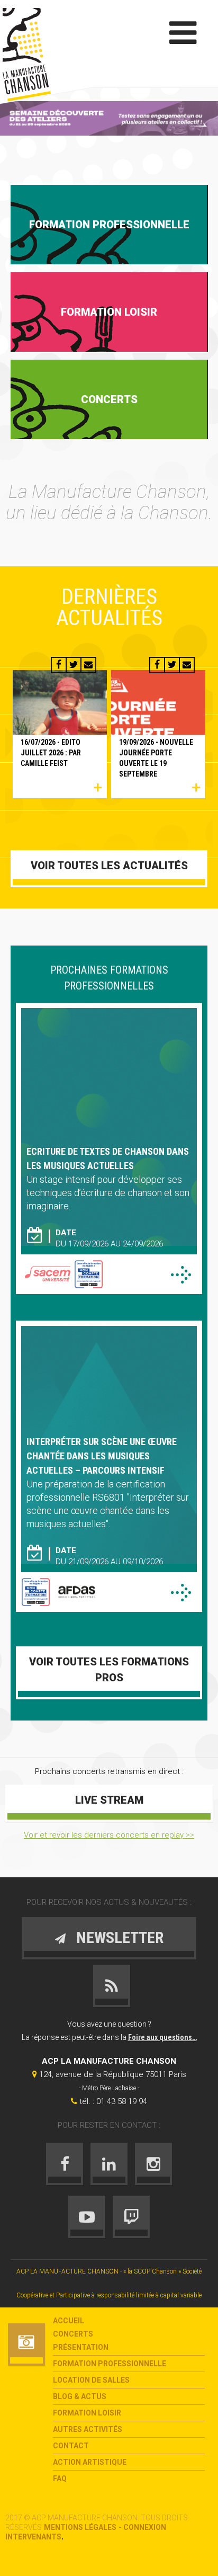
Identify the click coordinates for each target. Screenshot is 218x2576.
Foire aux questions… (162, 2037)
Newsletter (120, 1937)
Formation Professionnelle (110, 2364)
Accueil (69, 2321)
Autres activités (88, 2429)
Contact (71, 2446)
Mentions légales (80, 2527)
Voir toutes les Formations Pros (109, 1670)
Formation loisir (87, 2413)
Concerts (73, 2334)
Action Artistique (90, 2462)
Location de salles (91, 2380)
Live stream (109, 1800)
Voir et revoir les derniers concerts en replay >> (109, 1835)
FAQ (60, 2479)
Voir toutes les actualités (109, 866)
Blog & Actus (80, 2396)
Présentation (81, 2347)
